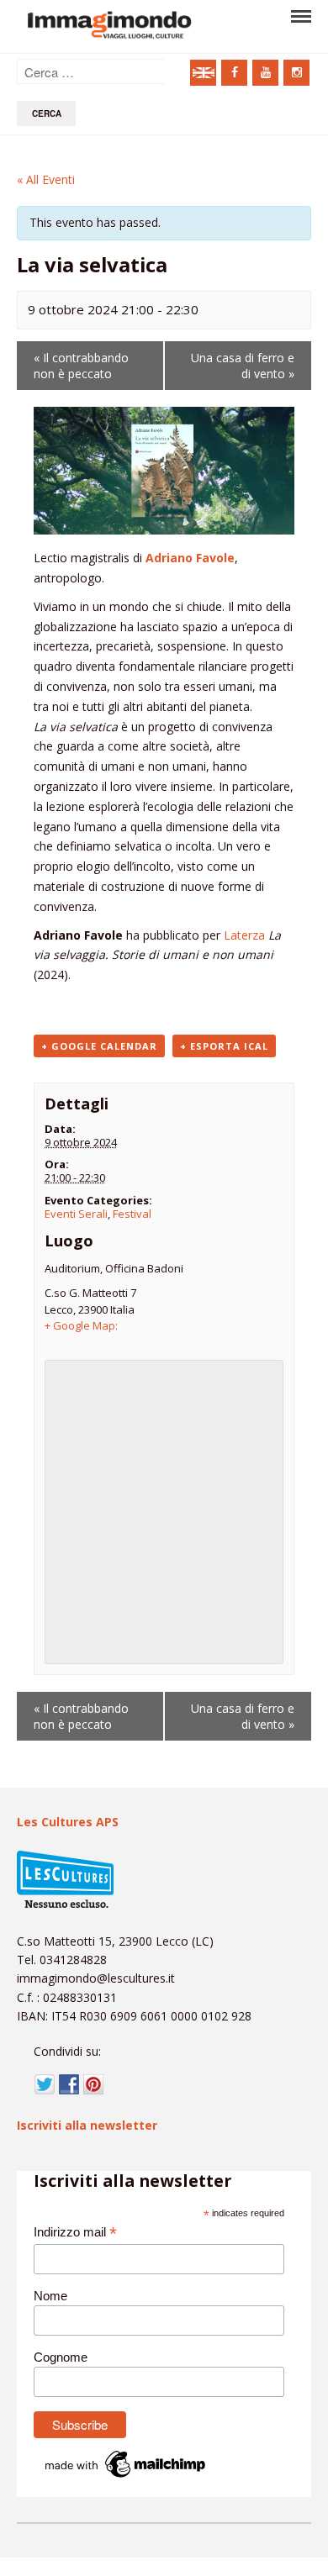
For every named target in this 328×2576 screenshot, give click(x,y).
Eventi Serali (76, 1214)
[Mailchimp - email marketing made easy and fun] (126, 2477)
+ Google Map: (81, 1325)
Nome (50, 2296)
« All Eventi (46, 179)
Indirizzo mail (75, 2233)
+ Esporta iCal (224, 1046)
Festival (132, 1214)
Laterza (244, 935)
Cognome (61, 2357)
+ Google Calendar (99, 1046)
